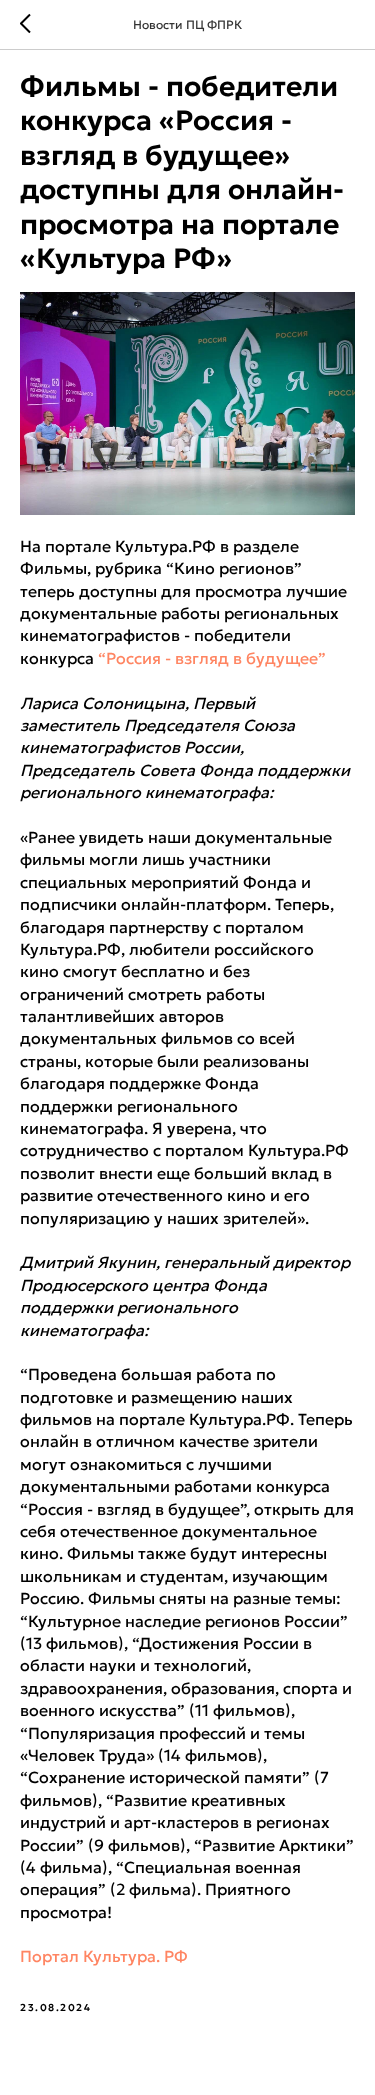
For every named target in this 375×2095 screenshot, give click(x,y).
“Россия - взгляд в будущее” (212, 658)
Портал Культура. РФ (104, 1956)
